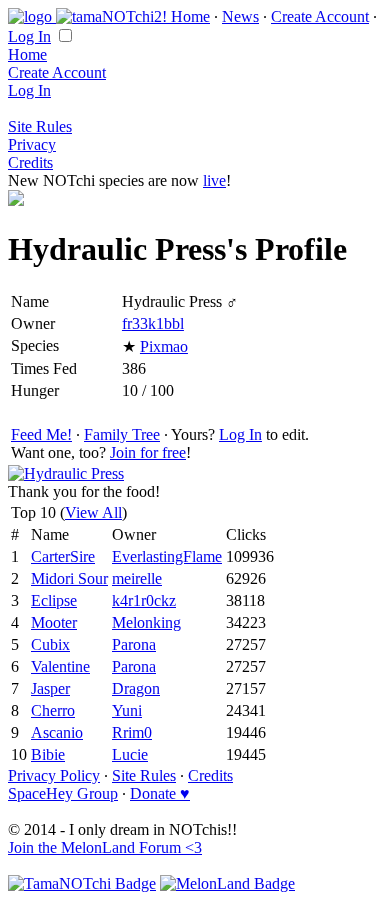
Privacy (32, 144)
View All (93, 512)
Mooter (54, 622)
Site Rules (40, 126)
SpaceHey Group (63, 793)
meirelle (137, 578)
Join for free (148, 452)
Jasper (50, 688)
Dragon (136, 688)
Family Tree (122, 434)
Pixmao (164, 346)
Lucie (130, 754)
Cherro (53, 710)
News (240, 16)
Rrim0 (132, 732)
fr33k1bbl (153, 323)
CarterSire (63, 556)
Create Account (320, 16)
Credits (30, 162)
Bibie (48, 754)
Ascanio (57, 732)
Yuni (127, 710)
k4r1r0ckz (144, 600)
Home (190, 16)
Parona (134, 644)
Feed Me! (41, 434)
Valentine (60, 666)
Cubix (50, 644)
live (214, 180)
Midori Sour (69, 578)
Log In (29, 36)
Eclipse (54, 600)
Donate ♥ (160, 793)
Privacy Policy (54, 775)
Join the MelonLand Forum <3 (105, 847)
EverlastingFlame (167, 556)
